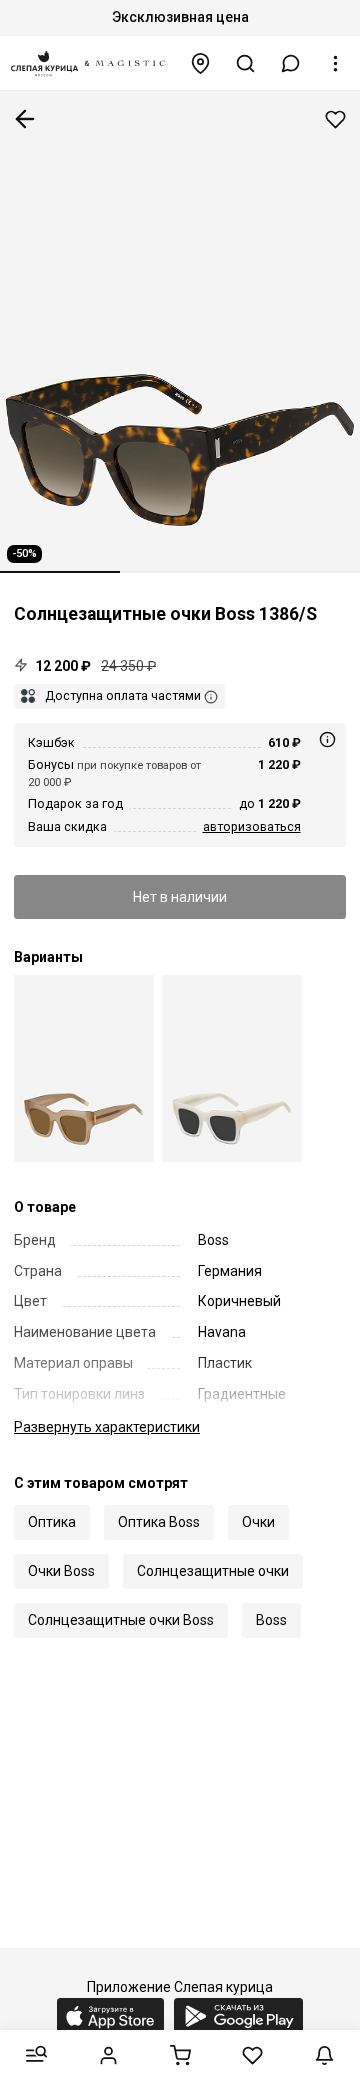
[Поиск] (246, 63)
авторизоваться (252, 826)
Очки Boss (61, 1571)
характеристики (107, 1427)
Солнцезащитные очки (213, 1571)
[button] (291, 63)
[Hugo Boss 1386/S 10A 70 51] (84, 1068)
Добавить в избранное (335, 119)
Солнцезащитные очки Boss (121, 1620)
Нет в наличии (180, 897)
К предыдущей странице (25, 119)
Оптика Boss (159, 1522)
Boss (271, 1620)
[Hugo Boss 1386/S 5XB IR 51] (232, 1068)
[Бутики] (201, 63)
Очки (258, 1522)
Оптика (52, 1522)
